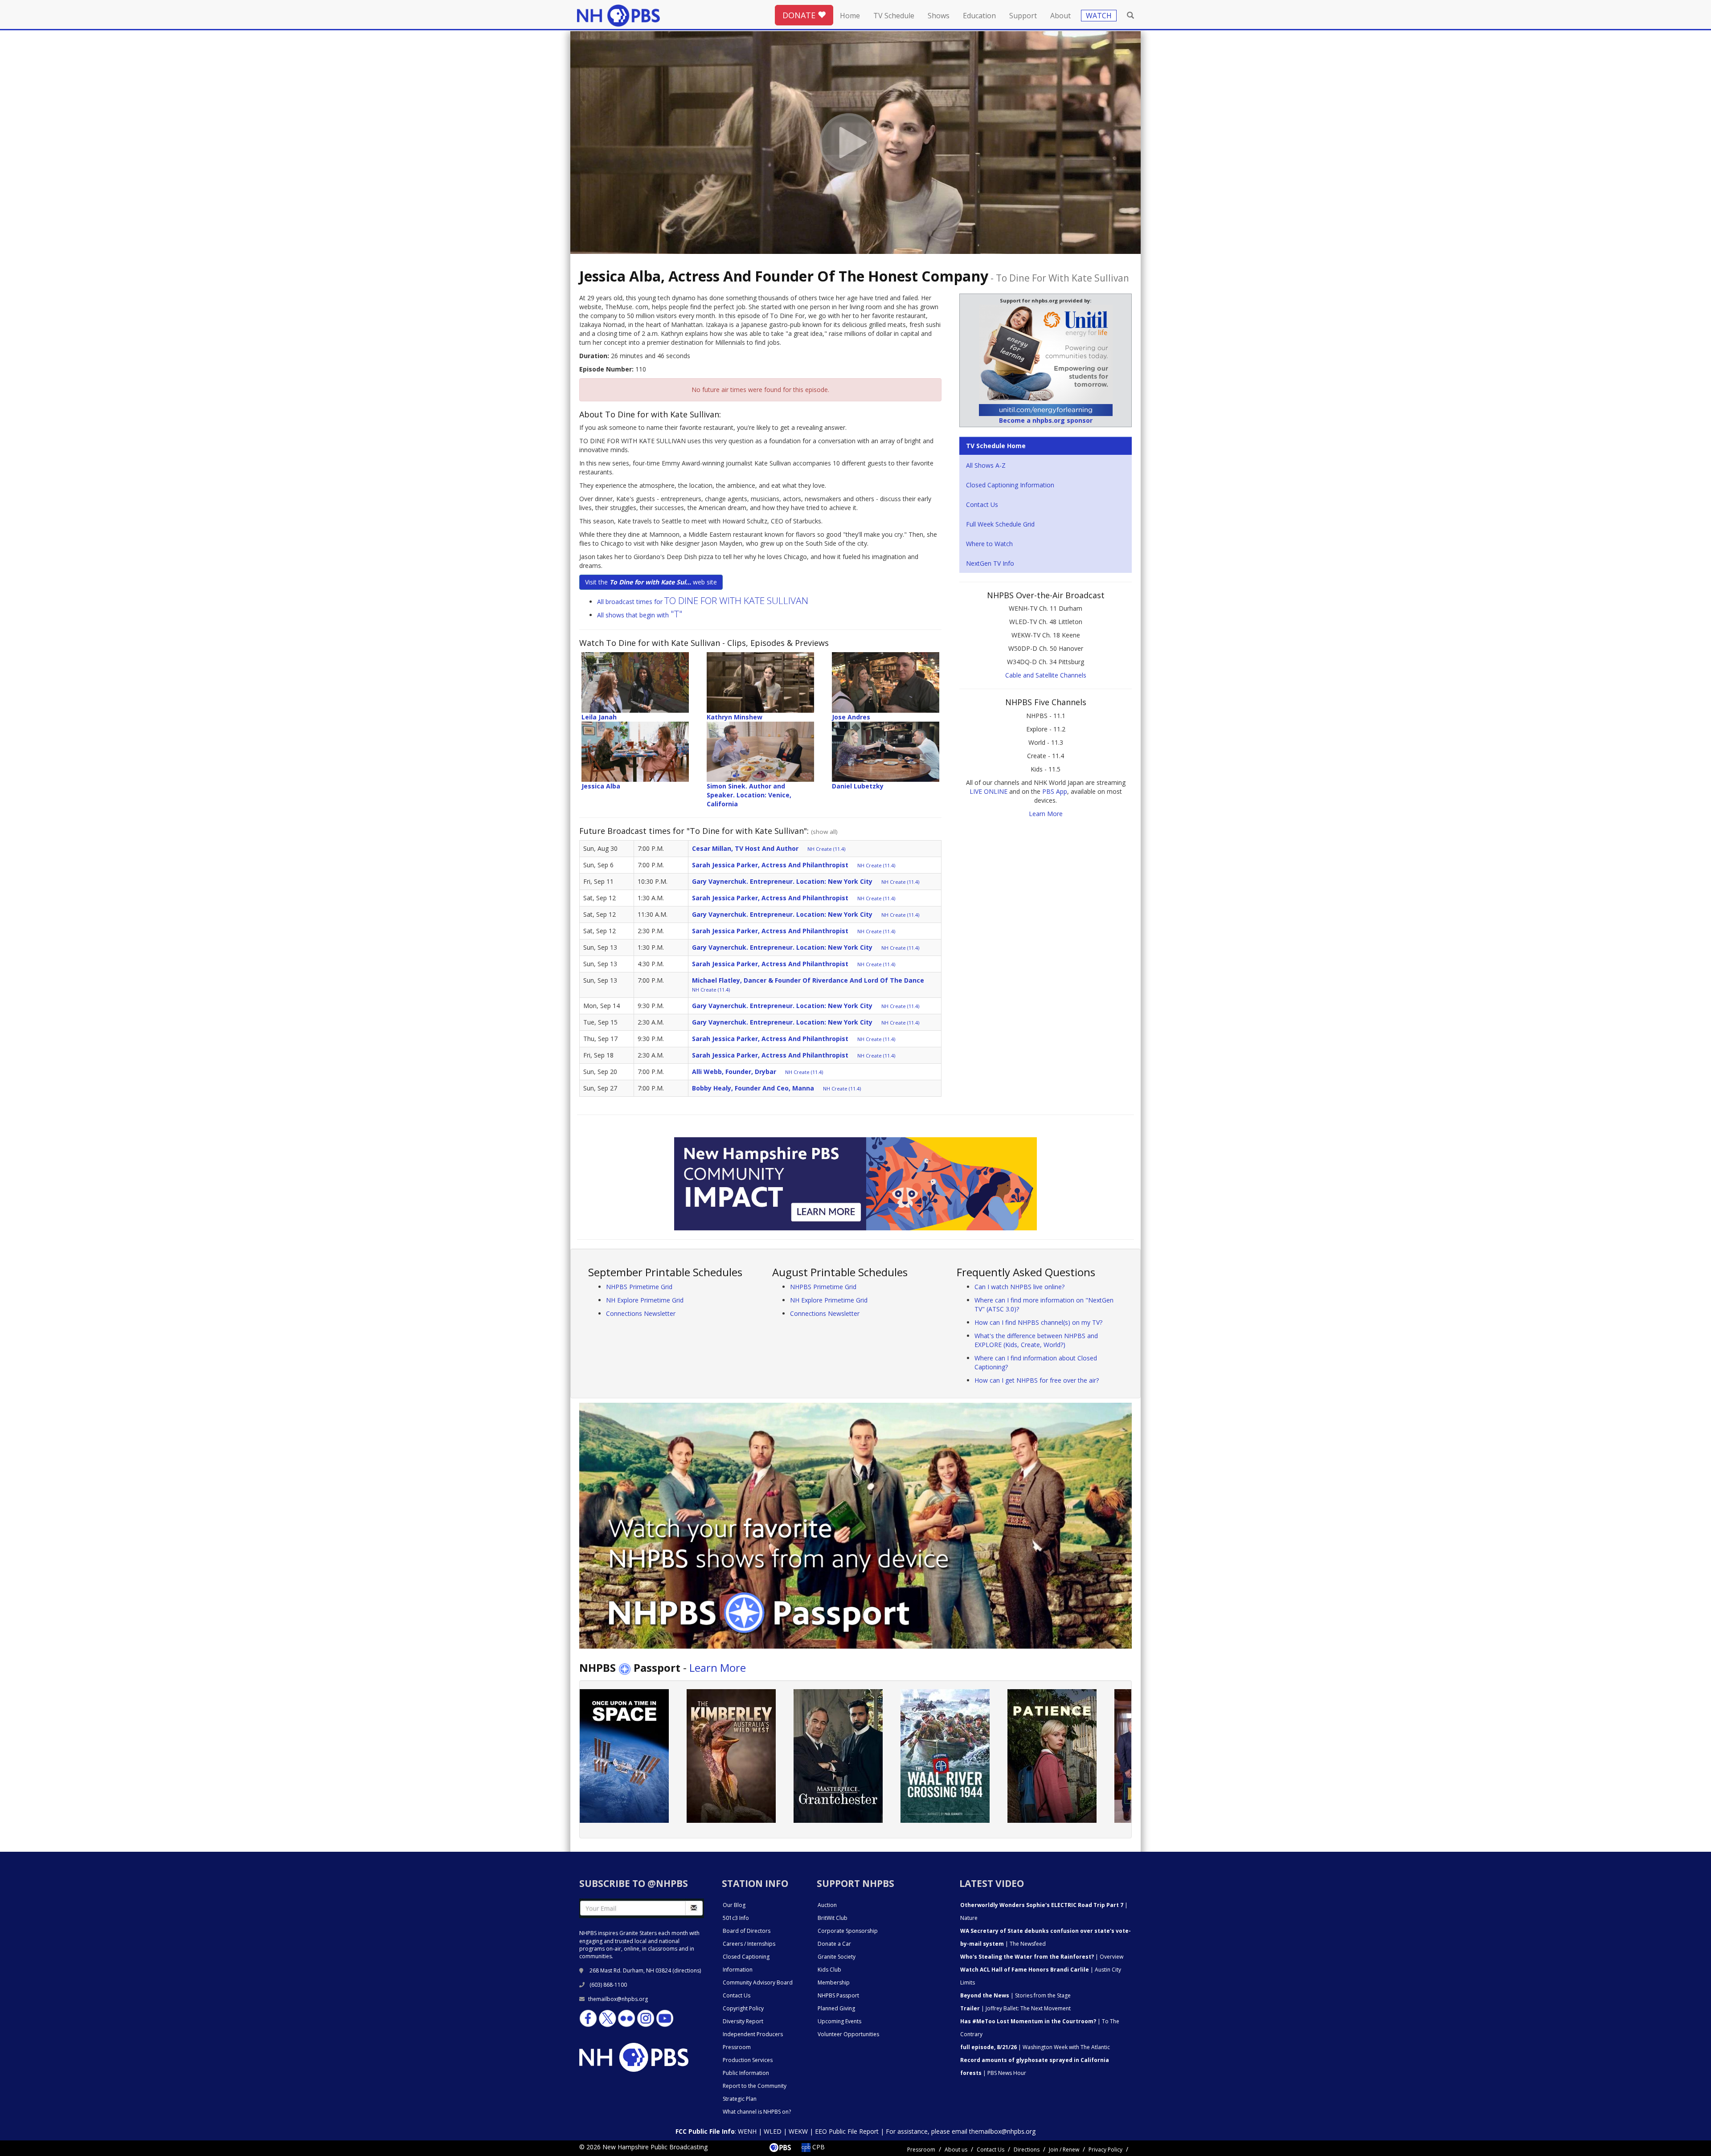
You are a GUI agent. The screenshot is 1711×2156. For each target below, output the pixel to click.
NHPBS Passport (838, 1995)
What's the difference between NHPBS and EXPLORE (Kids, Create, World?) (1036, 1340)
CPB (818, 2147)
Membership (834, 1982)
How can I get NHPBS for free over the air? (1037, 1380)
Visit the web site (651, 582)
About (1060, 16)
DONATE (800, 15)
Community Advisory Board (758, 1982)
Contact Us (982, 504)
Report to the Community (755, 2086)
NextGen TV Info (990, 563)
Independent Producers (753, 2034)
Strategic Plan (740, 2099)
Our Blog (734, 1905)
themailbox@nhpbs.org (618, 1999)
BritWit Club (833, 1918)
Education (979, 16)
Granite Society (837, 1957)
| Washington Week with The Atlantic (1035, 2047)
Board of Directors (747, 1931)
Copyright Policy (743, 2008)
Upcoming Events (839, 2021)
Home (850, 16)
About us (956, 2150)
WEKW (798, 2131)
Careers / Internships (749, 1944)
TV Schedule (894, 16)
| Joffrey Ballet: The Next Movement (1015, 2008)
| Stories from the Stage (1015, 1995)
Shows (939, 16)
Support (1023, 16)
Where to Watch (989, 544)
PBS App (1055, 791)
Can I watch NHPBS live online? (1019, 1287)
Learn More (1046, 814)
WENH (747, 2131)
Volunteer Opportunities (848, 2034)
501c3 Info (736, 1918)
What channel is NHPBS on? (757, 2112)
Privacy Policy (1105, 2150)
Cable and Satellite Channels (1046, 675)
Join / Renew (1064, 2150)
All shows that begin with (640, 615)
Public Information (746, 2073)
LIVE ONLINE (989, 791)
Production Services (748, 2060)
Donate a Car (834, 1944)
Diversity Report (743, 2021)
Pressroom (737, 2047)
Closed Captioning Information (1010, 485)
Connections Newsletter (641, 1313)
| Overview (1042, 1957)
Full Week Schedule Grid (1000, 524)
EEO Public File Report (847, 2131)
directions (687, 1970)
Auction (827, 1905)
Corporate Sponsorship (848, 1931)
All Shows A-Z (986, 465)
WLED (773, 2131)
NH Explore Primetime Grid (645, 1300)
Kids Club (829, 1970)
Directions (1027, 2150)
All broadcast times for (703, 602)
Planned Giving (836, 2008)
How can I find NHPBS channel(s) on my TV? (1038, 1322)
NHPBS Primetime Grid (639, 1287)
